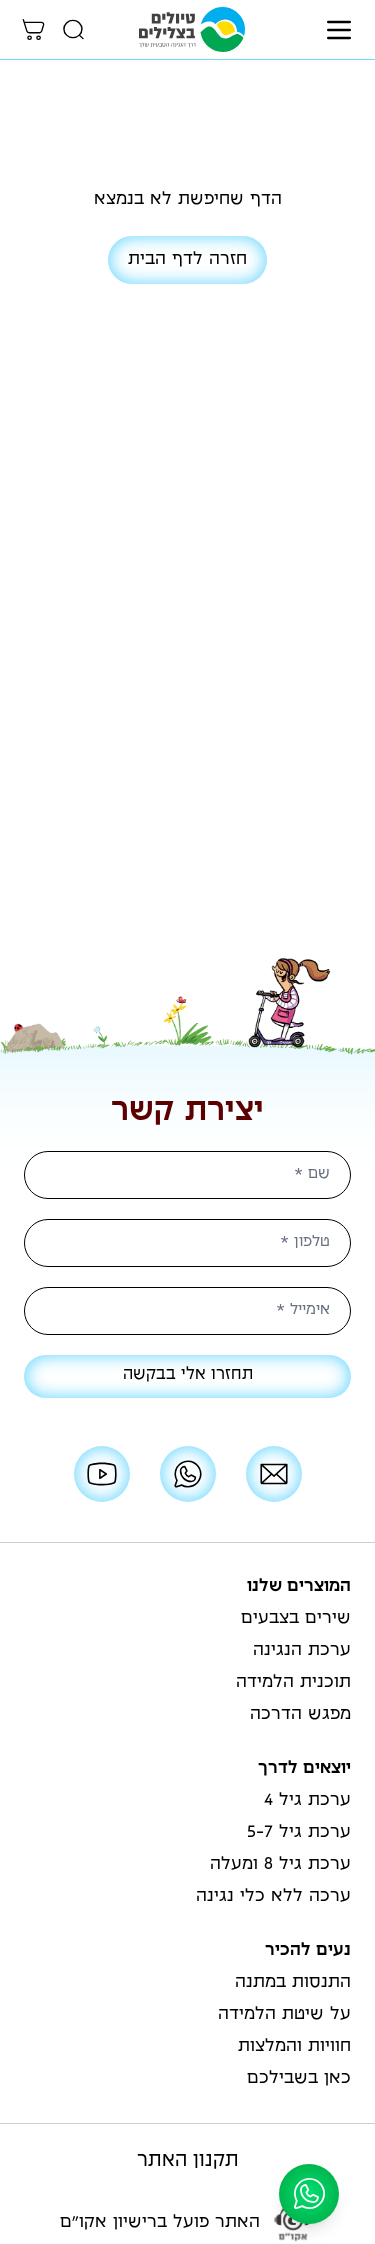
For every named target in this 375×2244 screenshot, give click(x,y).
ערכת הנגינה (302, 1651)
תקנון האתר (188, 2161)
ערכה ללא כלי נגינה (273, 1897)
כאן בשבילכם (299, 2079)
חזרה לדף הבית (187, 260)
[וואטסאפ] (188, 1474)
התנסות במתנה (293, 1983)
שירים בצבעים (296, 1619)
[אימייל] (274, 1474)
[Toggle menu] (339, 30)
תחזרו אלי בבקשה (188, 1375)
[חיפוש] (73, 30)
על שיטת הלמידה (284, 2015)
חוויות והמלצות (294, 2047)
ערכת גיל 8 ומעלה (280, 1865)
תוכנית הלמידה (293, 1683)
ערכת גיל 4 (307, 1801)
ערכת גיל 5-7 (299, 1833)
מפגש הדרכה (300, 1715)
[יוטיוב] (102, 1474)
